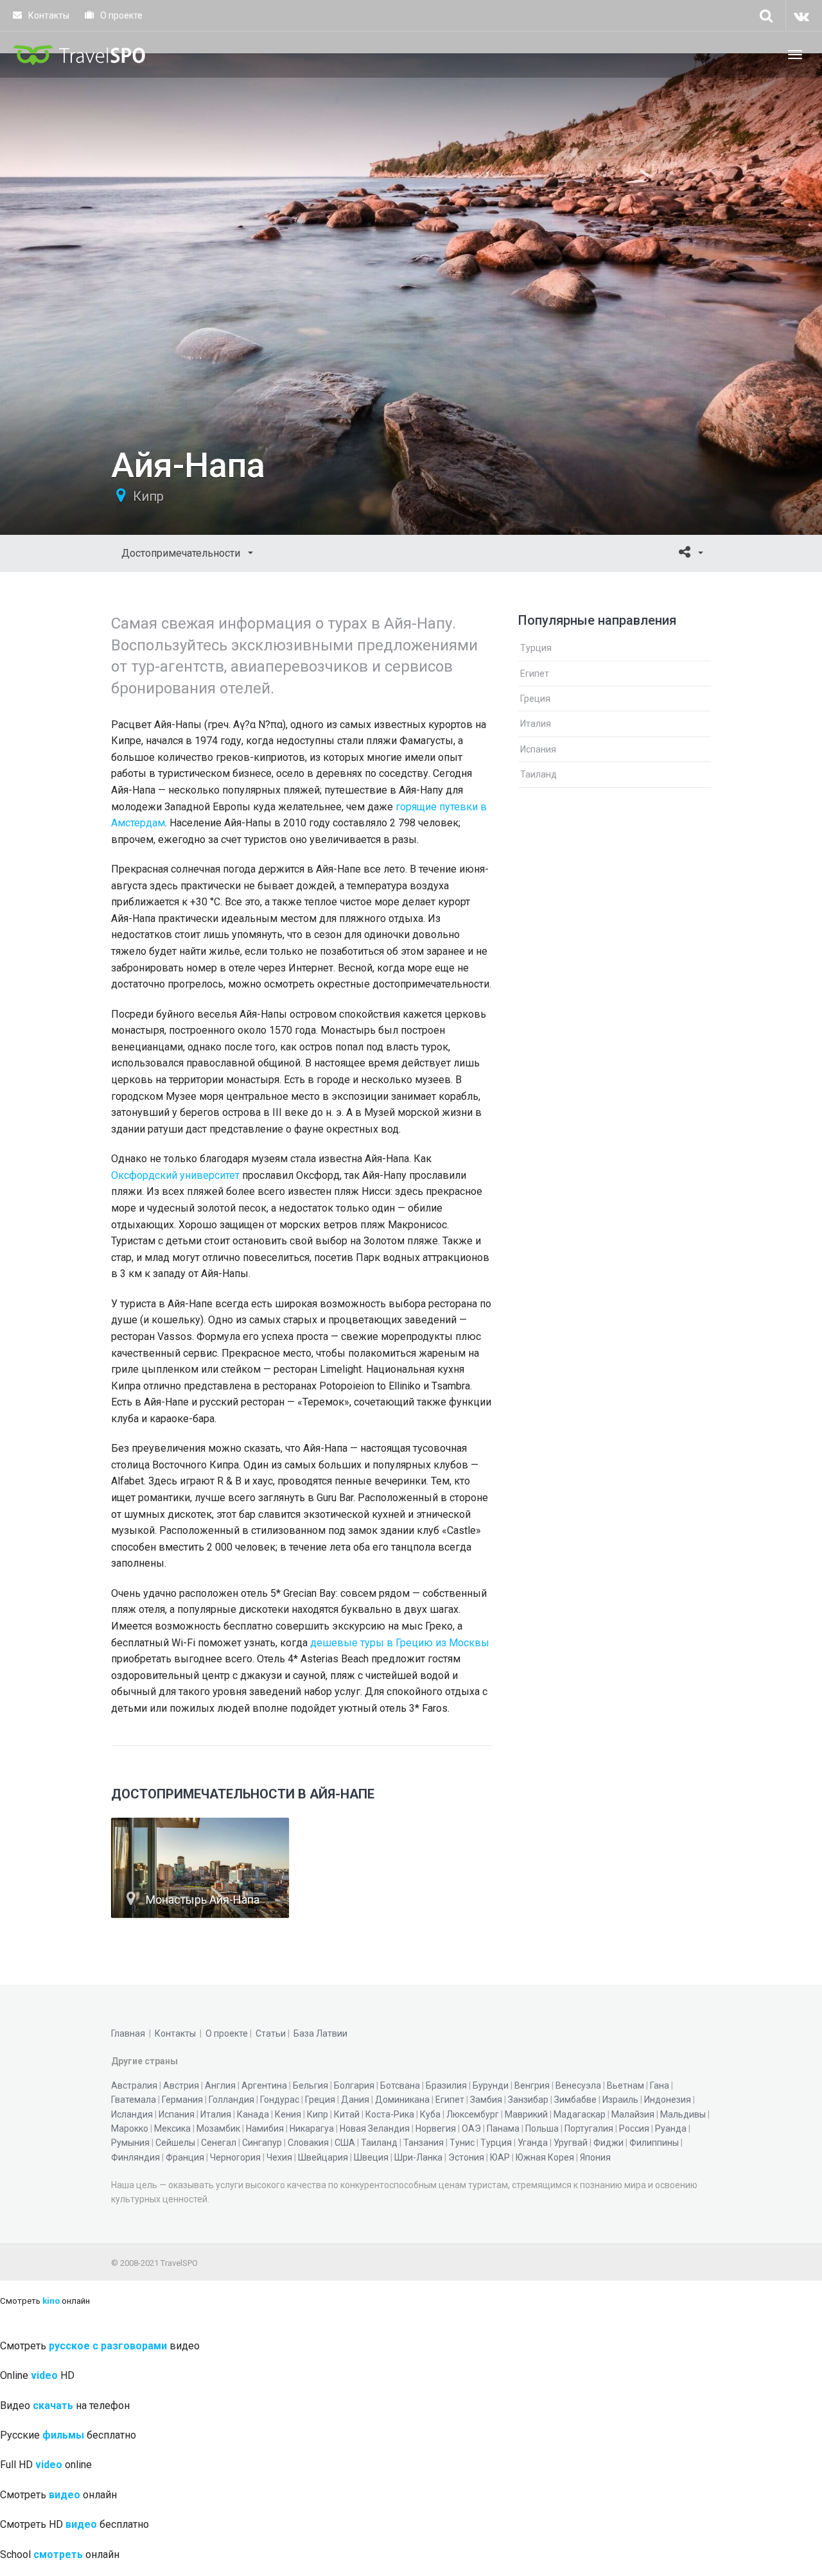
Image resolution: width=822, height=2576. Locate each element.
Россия (634, 2128)
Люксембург (473, 2114)
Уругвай (571, 2143)
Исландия (132, 2114)
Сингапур (262, 2143)
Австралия (134, 2085)
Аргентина (264, 2085)
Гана (660, 2085)
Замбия (486, 2100)
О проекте (120, 15)
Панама (503, 2128)
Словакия (308, 2143)
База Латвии (320, 2033)
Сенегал (219, 2143)
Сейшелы (175, 2143)
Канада (253, 2114)
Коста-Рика (390, 2114)
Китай (347, 2114)
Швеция (371, 2157)
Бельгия (310, 2085)
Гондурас (280, 2100)
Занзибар (528, 2100)
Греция (535, 699)
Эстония (466, 2157)
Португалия (589, 2128)
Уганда (533, 2143)
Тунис (462, 2143)
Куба (430, 2114)
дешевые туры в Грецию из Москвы (400, 1643)
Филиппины (654, 2143)
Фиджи (608, 2143)
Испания (538, 749)
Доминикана (402, 2100)
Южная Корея (545, 2157)
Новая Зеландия (375, 2128)
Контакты (48, 15)
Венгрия (532, 2085)
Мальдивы (683, 2114)
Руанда (671, 2128)
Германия (182, 2100)
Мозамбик (218, 2128)
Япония (595, 2157)
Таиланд (538, 774)
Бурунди (491, 2085)
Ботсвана (400, 2085)
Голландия (232, 2100)
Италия (536, 724)
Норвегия (436, 2128)
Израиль (620, 2100)
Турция (536, 648)
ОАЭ (471, 2128)
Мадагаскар (580, 2114)
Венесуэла (578, 2085)
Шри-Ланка (418, 2157)
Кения (288, 2114)
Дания (355, 2100)
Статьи (271, 2033)
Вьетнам (625, 2085)
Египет (535, 674)
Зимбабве (575, 2100)
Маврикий (526, 2114)
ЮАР (500, 2157)
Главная (128, 2033)
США (345, 2143)
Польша (542, 2128)
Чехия (279, 2157)
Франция (185, 2157)
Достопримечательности (182, 553)
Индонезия (668, 2100)
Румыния (130, 2143)
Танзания (424, 2143)
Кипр (148, 496)
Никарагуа (312, 2128)
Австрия (181, 2085)
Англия (220, 2085)
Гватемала (134, 2100)
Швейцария (323, 2157)
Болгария (354, 2085)
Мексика (172, 2128)
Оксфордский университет (175, 1175)
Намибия (265, 2128)
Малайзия (633, 2114)
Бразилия (446, 2085)
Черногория (235, 2157)
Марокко (130, 2128)
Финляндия (136, 2157)
